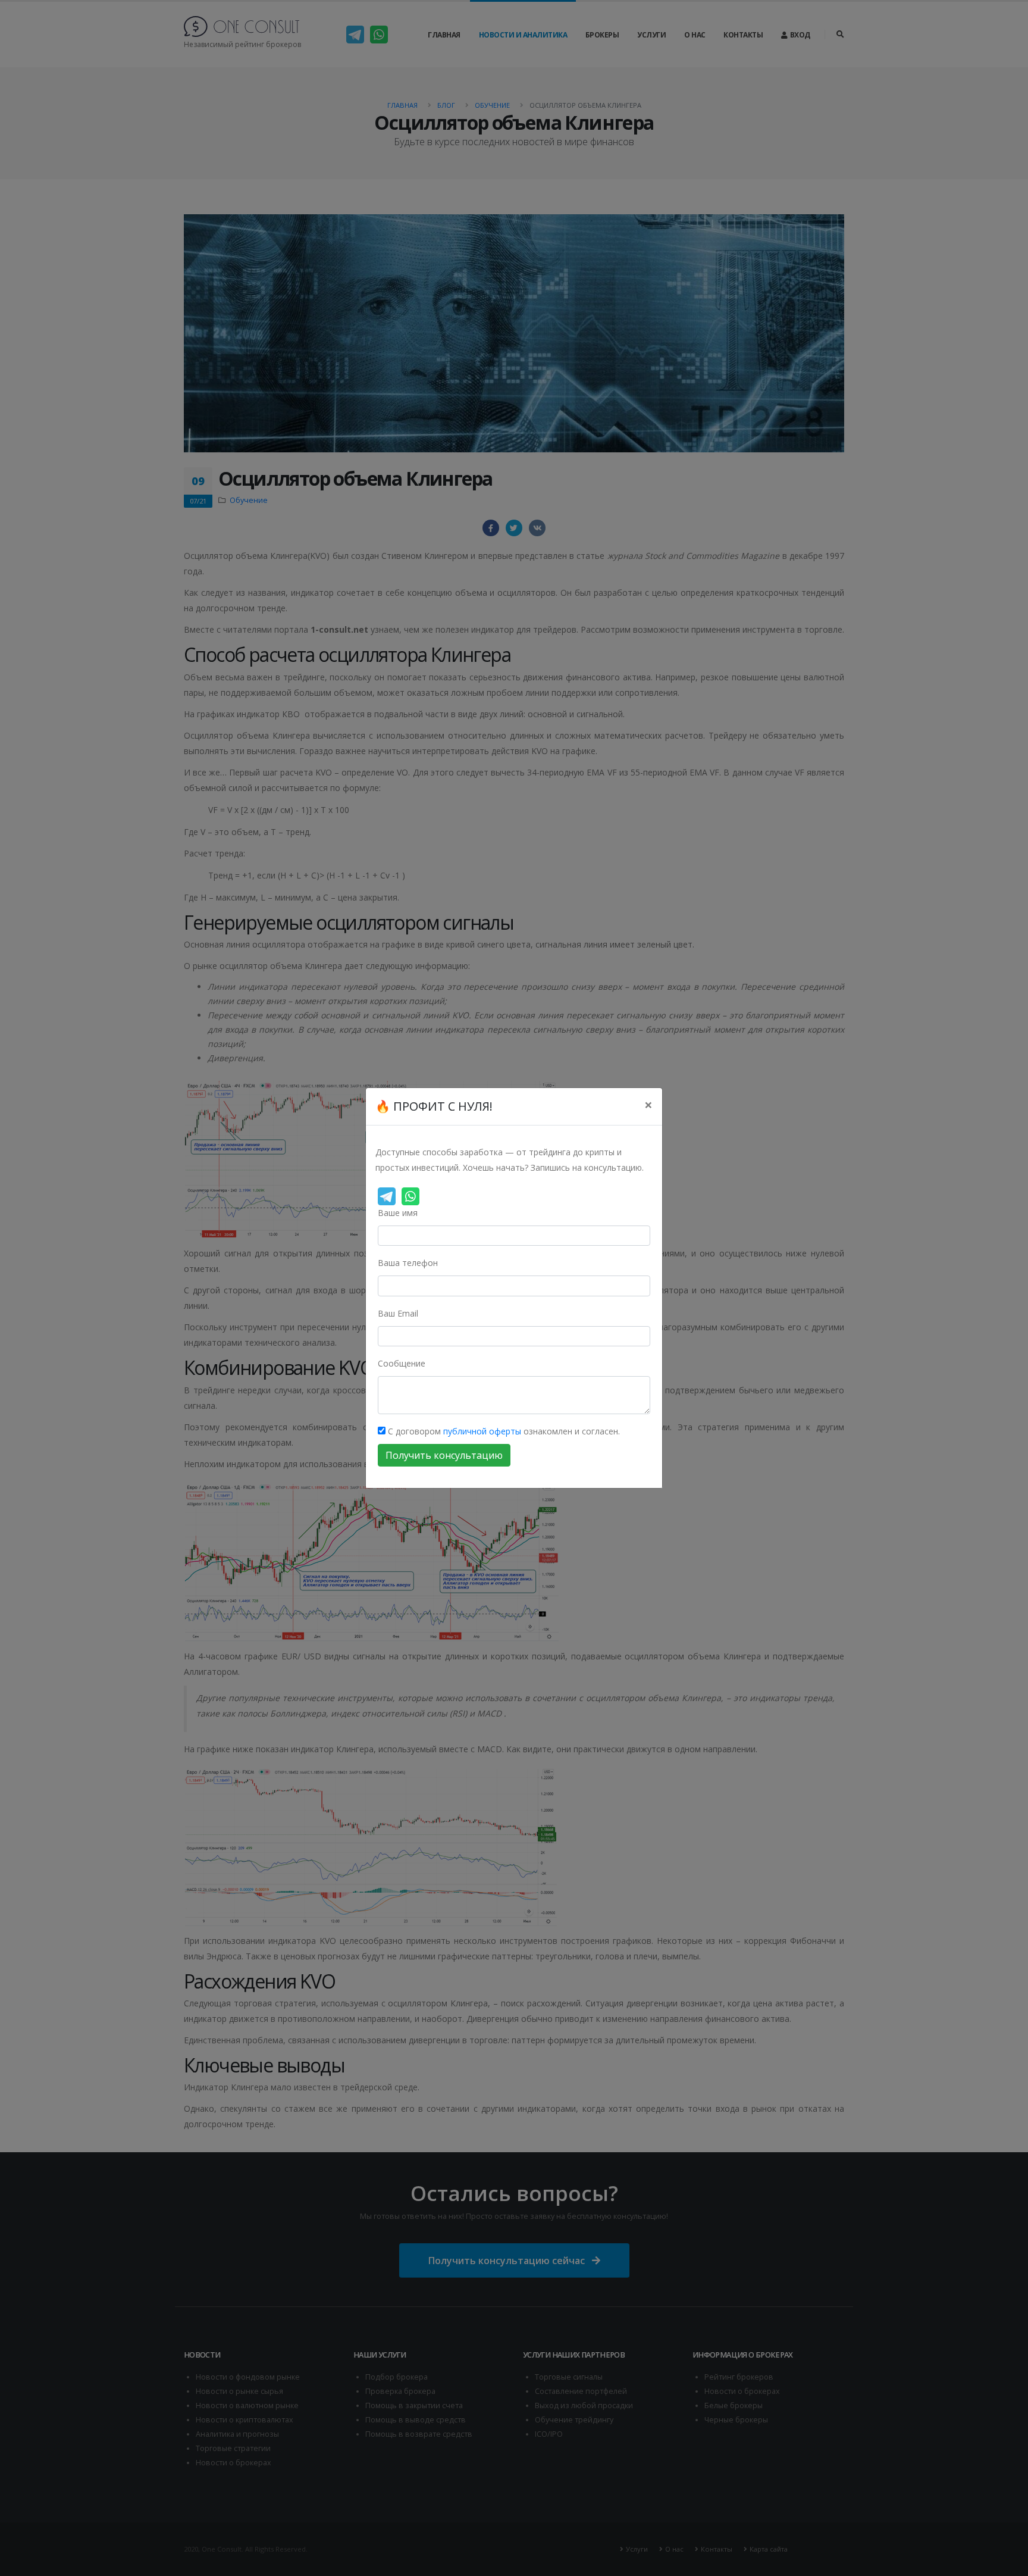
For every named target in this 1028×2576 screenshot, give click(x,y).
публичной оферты (482, 1431)
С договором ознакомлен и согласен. (503, 1431)
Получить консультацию (444, 1455)
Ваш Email (398, 1313)
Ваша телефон (408, 1263)
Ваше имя (398, 1213)
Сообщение (402, 1363)
